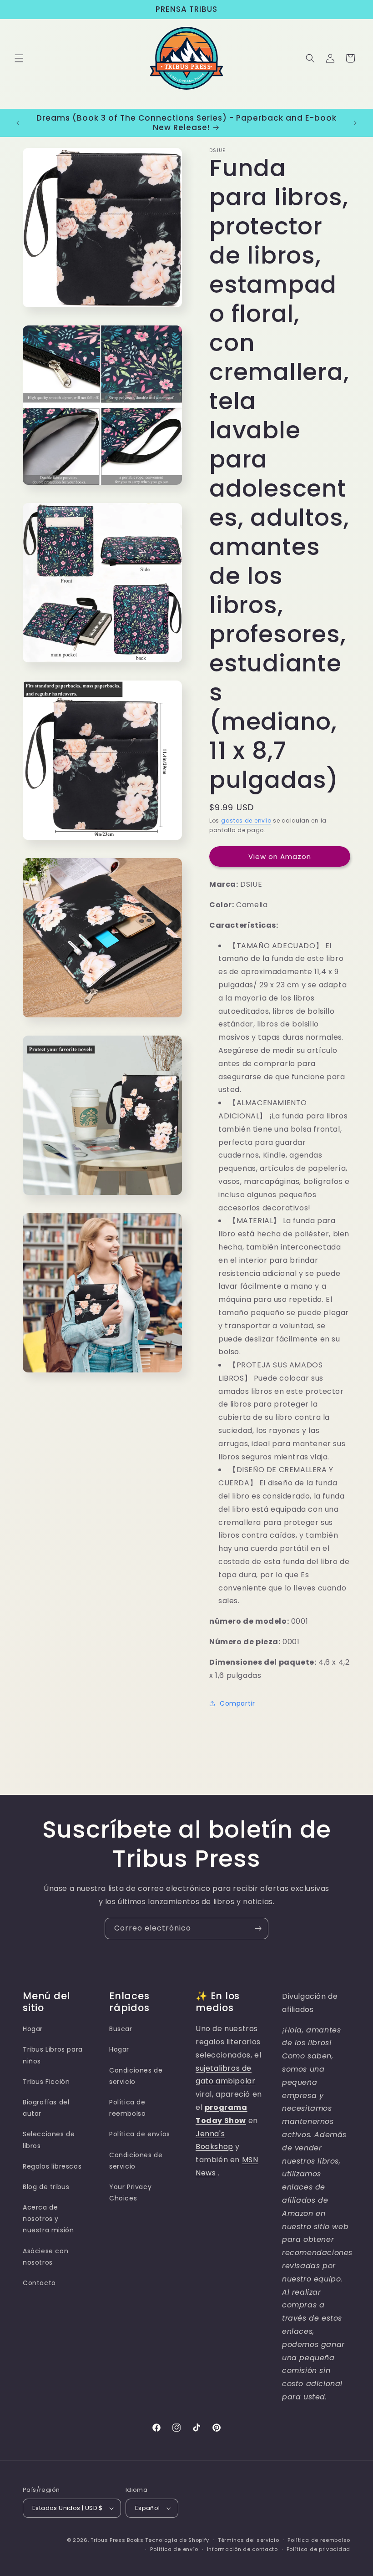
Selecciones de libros (49, 2140)
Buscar (121, 2029)
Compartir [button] (237, 1703)
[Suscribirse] (258, 1928)
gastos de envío (246, 821)
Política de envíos (140, 2134)
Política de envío (174, 2549)
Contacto (39, 2283)
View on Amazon (280, 856)
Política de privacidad (318, 2549)
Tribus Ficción (46, 2082)
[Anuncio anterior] (18, 123)
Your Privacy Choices (130, 2192)
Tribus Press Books (117, 2540)
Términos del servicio (249, 2540)
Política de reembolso (127, 2108)
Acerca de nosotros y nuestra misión (48, 2219)
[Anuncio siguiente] (355, 123)
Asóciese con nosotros (45, 2257)
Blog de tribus (46, 2187)
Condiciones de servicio (136, 2076)
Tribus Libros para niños (53, 2055)
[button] (19, 58)
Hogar (33, 2029)
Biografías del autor (46, 2108)
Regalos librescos (52, 2166)
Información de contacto (242, 2549)
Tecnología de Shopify (177, 2540)
